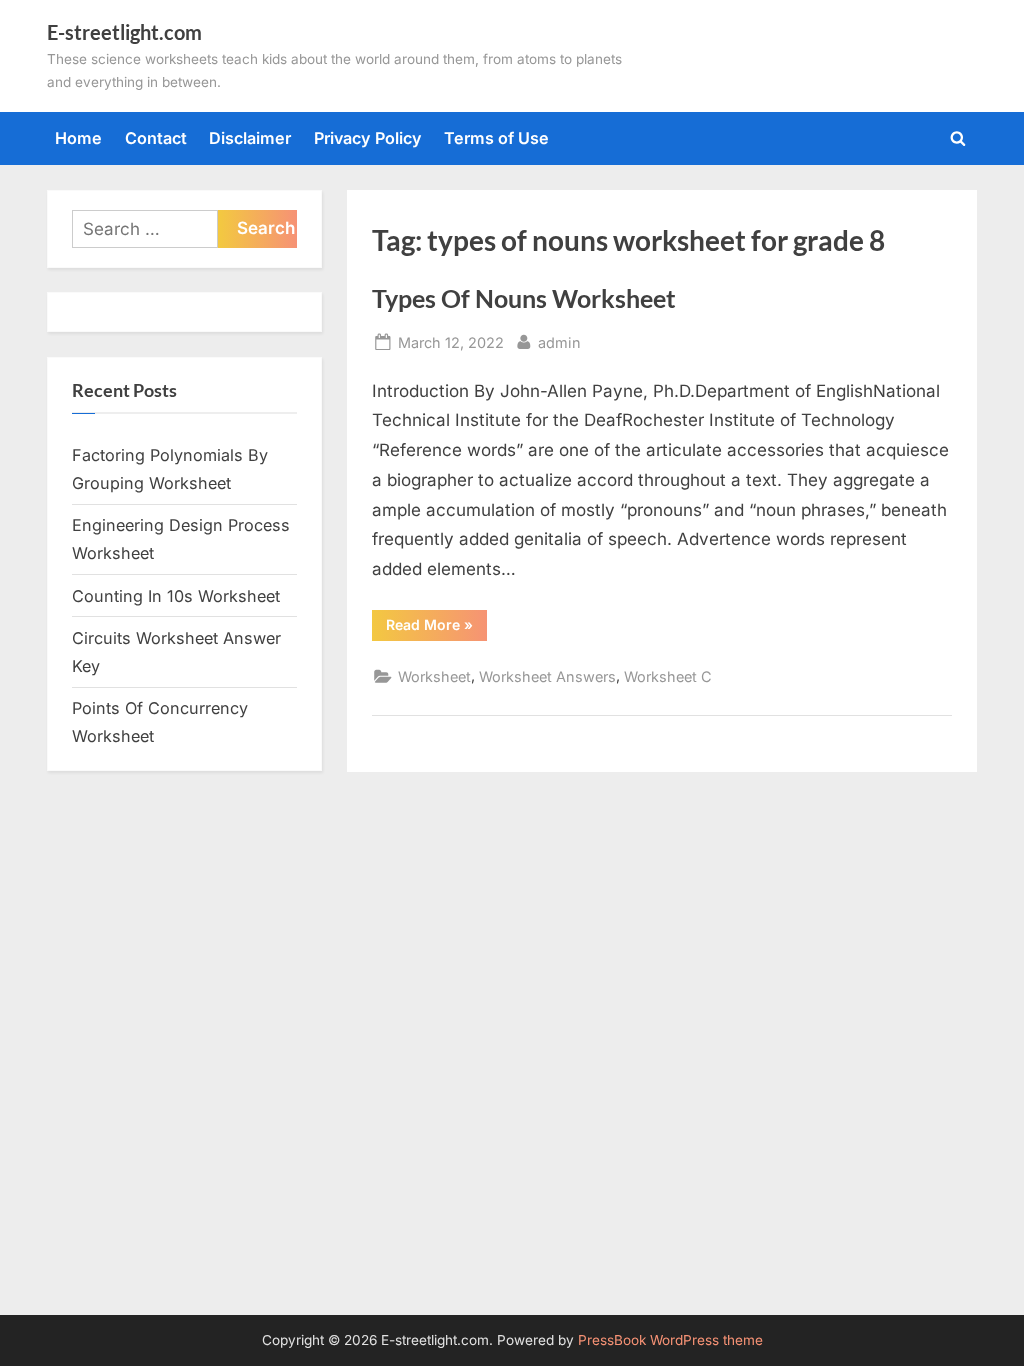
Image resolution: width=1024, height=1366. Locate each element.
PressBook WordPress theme (670, 1340)
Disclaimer (250, 138)
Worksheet (434, 676)
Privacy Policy (368, 138)
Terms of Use (496, 138)
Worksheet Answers (547, 676)
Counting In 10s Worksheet (176, 596)
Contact (156, 138)
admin (559, 342)
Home (78, 138)
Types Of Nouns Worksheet (524, 298)
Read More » (436, 628)
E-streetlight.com (124, 32)
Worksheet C (668, 676)
